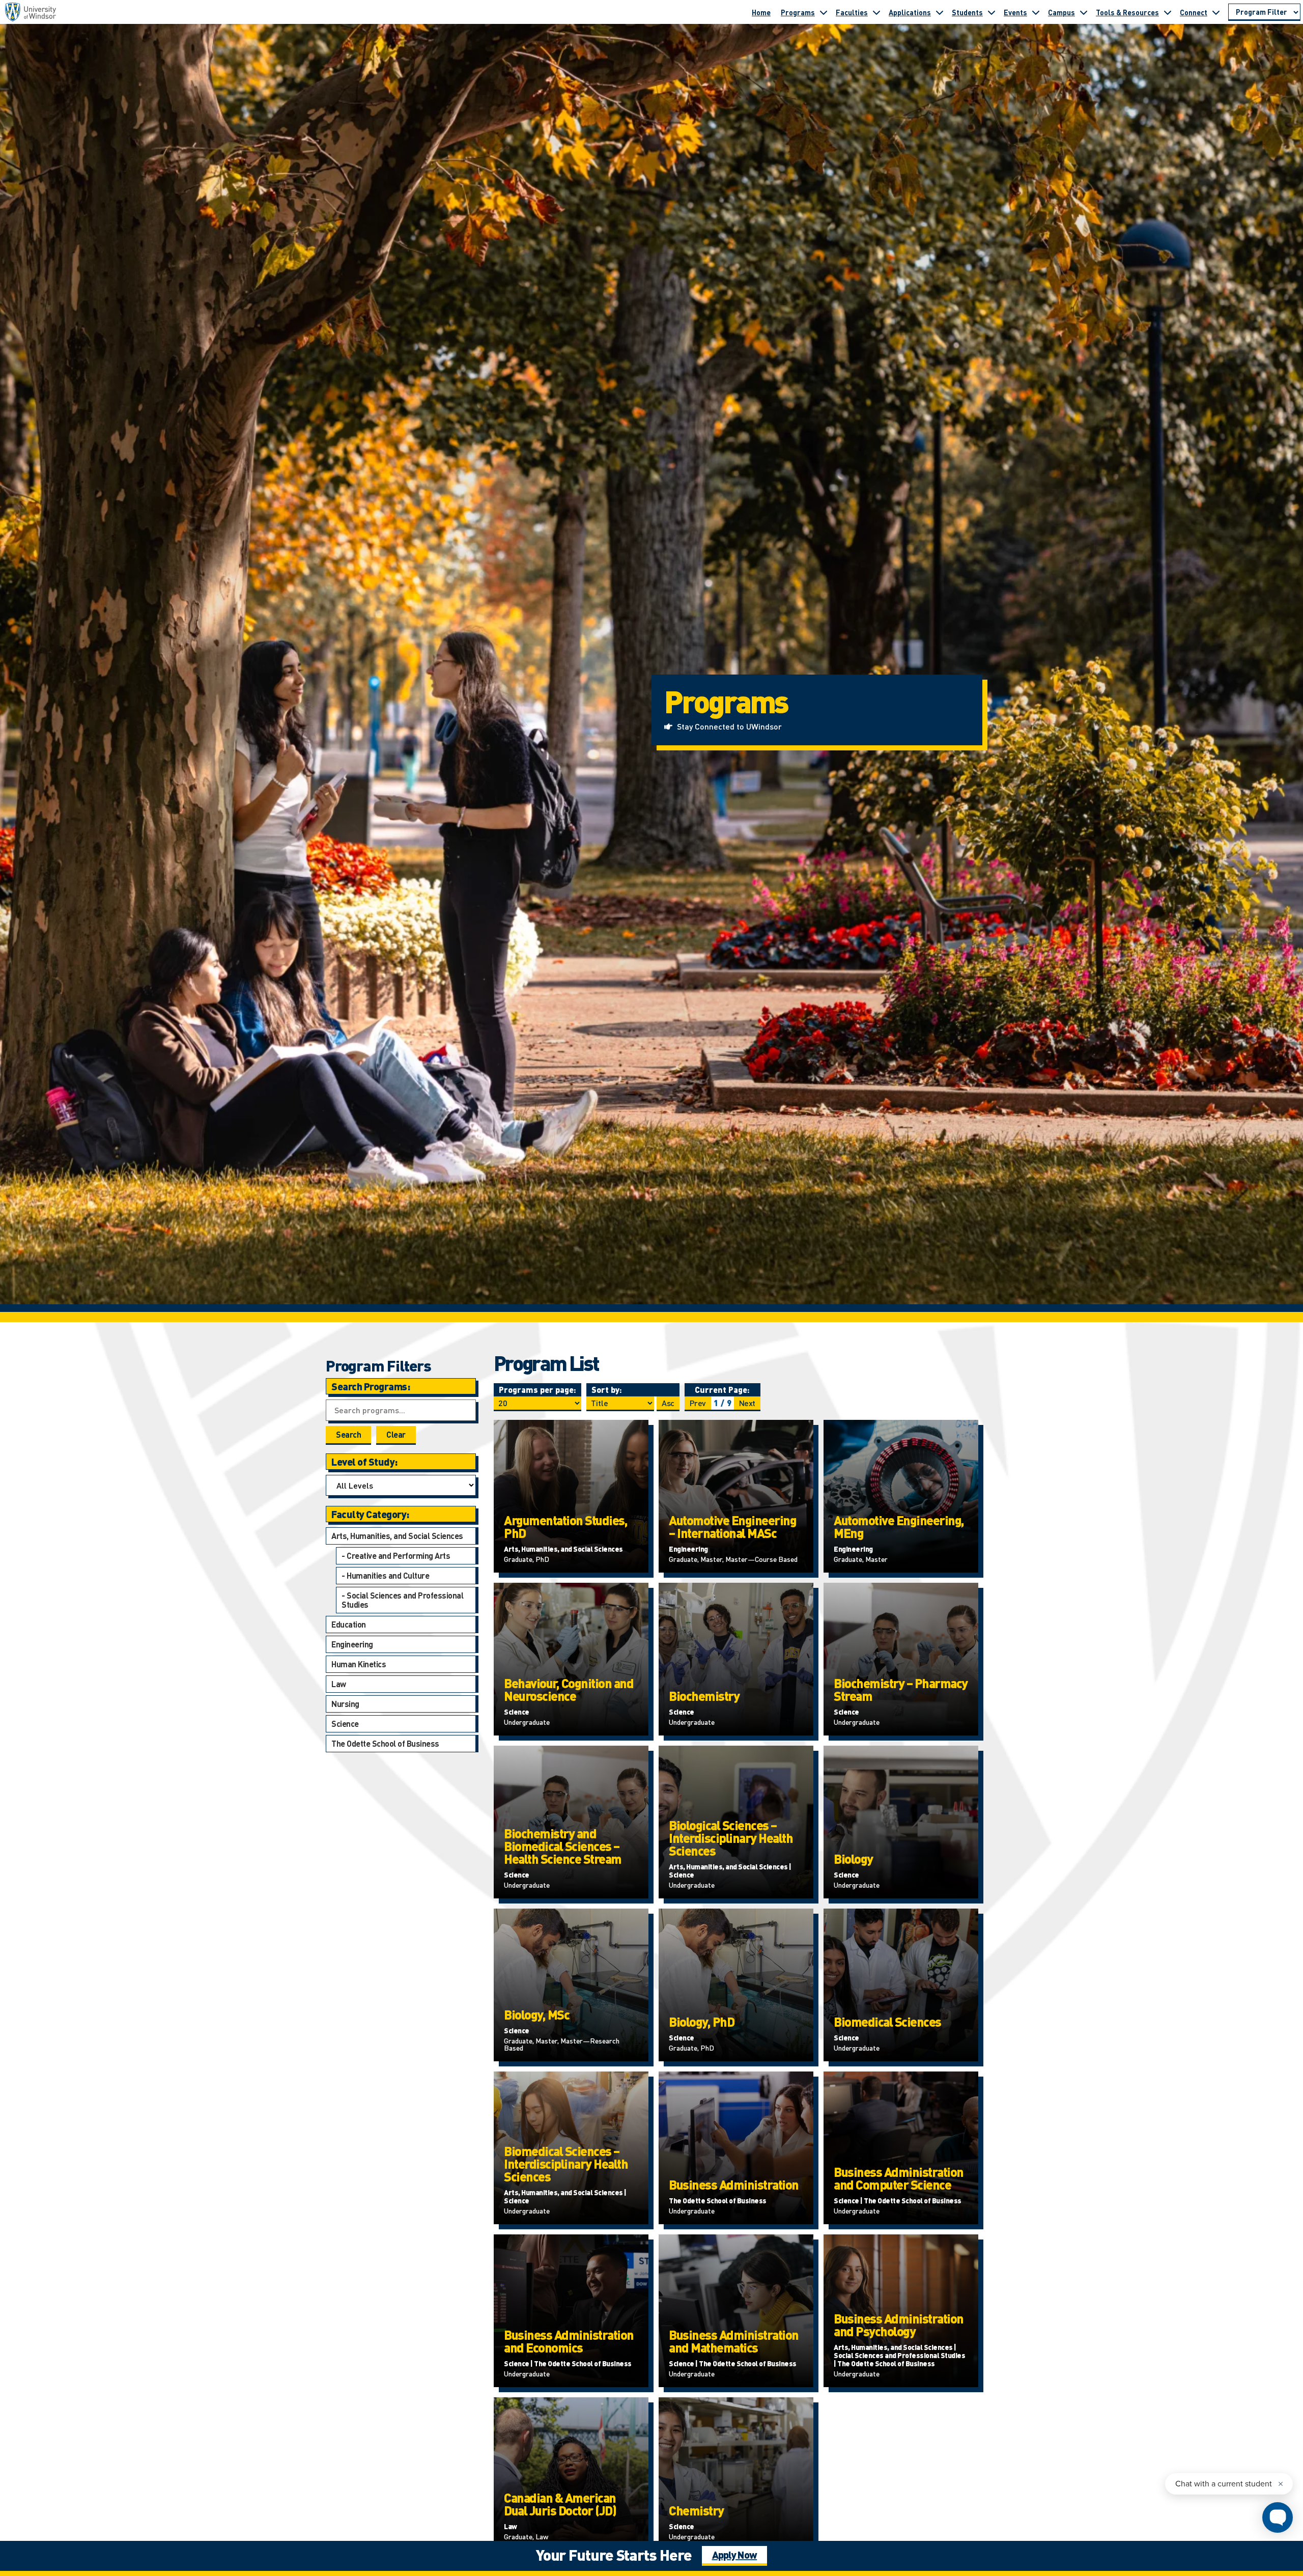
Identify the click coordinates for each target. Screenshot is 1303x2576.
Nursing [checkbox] (345, 1704)
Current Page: (722, 1390)
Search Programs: (371, 1386)
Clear (396, 1434)
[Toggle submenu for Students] (992, 12)
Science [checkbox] (345, 1724)
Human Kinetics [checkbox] (359, 1664)
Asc (668, 1403)
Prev (698, 1403)
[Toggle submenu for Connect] (1216, 12)
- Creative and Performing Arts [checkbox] (396, 1556)
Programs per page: (537, 1390)
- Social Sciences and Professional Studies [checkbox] (402, 1600)
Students (967, 12)
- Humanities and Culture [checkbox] (385, 1575)
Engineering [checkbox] (352, 1644)
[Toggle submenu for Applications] (940, 12)
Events (1015, 12)
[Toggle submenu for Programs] (824, 12)
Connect (1194, 12)
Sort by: (607, 1390)
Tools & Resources (1127, 12)
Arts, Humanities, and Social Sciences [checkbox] (397, 1536)
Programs (798, 12)
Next (747, 1403)
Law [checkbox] (339, 1684)
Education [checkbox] (349, 1624)
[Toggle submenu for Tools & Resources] (1168, 12)
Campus (1061, 12)
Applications (910, 12)
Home (761, 12)
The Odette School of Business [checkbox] (385, 1743)
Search (348, 1434)
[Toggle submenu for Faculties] (876, 12)
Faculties (852, 12)
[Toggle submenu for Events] (1036, 12)
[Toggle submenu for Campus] (1084, 12)
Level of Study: (364, 1462)
